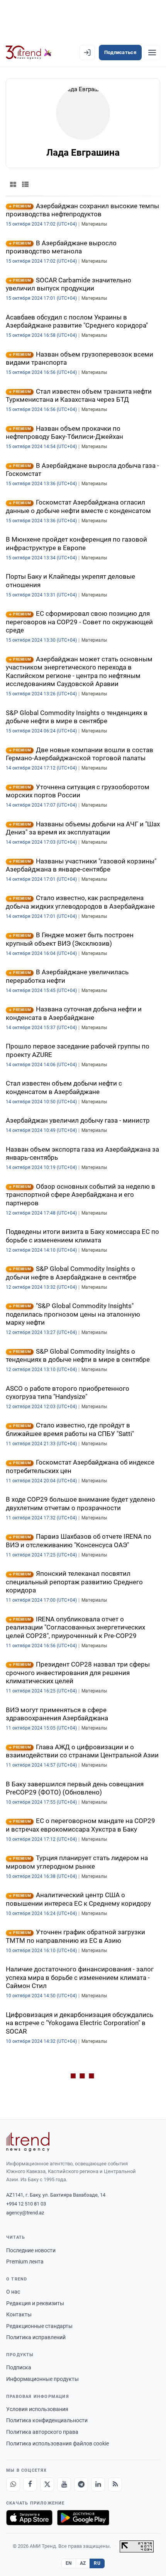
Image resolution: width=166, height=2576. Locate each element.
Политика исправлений (36, 2337)
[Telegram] (81, 2484)
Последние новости (31, 2250)
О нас (13, 2292)
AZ (83, 2563)
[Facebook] (30, 2484)
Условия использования (37, 2409)
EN (69, 2563)
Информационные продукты (42, 2379)
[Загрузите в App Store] (29, 2518)
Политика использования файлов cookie (58, 2443)
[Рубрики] (152, 53)
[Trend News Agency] (28, 2142)
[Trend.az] (29, 53)
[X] (47, 2484)
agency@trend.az (25, 2213)
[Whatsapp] (13, 2484)
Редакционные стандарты (39, 2326)
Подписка (19, 2367)
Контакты (19, 2314)
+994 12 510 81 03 (26, 2204)
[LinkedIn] (98, 2484)
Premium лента (25, 2262)
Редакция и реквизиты (35, 2303)
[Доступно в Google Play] (83, 2518)
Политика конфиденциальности (47, 2420)
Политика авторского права (42, 2432)
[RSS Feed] (115, 2484)
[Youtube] (64, 2484)
